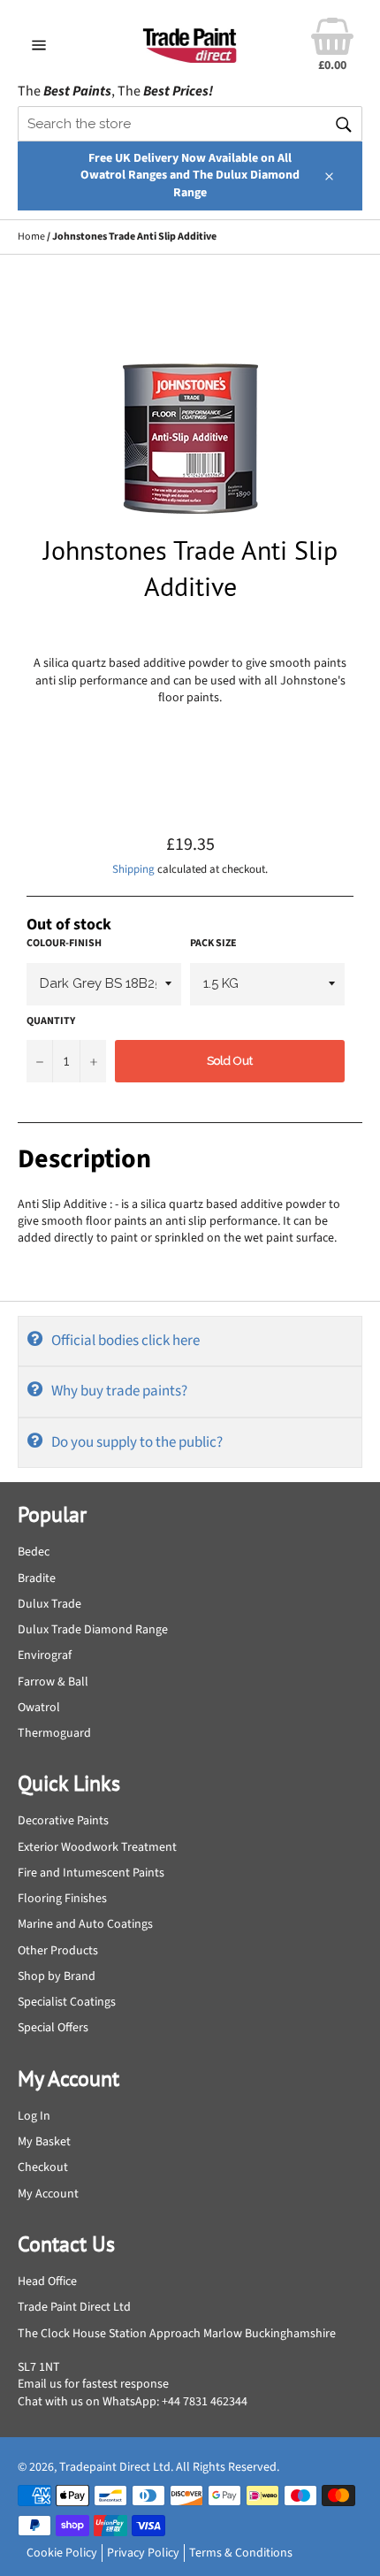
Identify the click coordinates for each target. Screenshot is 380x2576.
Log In (34, 2116)
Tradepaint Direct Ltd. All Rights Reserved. (169, 2467)
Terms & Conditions (241, 2553)
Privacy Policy (143, 2553)
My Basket (44, 2142)
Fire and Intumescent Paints (91, 1873)
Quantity (51, 1021)
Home (31, 237)
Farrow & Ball (53, 1682)
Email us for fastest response (93, 2384)
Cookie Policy (62, 2553)
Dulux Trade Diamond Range (93, 1630)
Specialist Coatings (67, 2002)
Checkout (43, 2167)
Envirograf (45, 1655)
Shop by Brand (57, 1976)
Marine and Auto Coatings (85, 1924)
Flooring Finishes (62, 1899)
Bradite (37, 1578)
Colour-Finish (64, 944)
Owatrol (39, 1708)
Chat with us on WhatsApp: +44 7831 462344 (133, 2402)
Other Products (58, 1951)
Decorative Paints (63, 1821)
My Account (48, 2194)
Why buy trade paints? (119, 1391)
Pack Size (213, 944)
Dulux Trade (49, 1604)
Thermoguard (54, 1733)
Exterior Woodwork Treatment (97, 1847)
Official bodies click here (125, 1341)
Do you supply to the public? (137, 1442)
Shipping (133, 869)
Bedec (34, 1552)
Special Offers (53, 2028)
